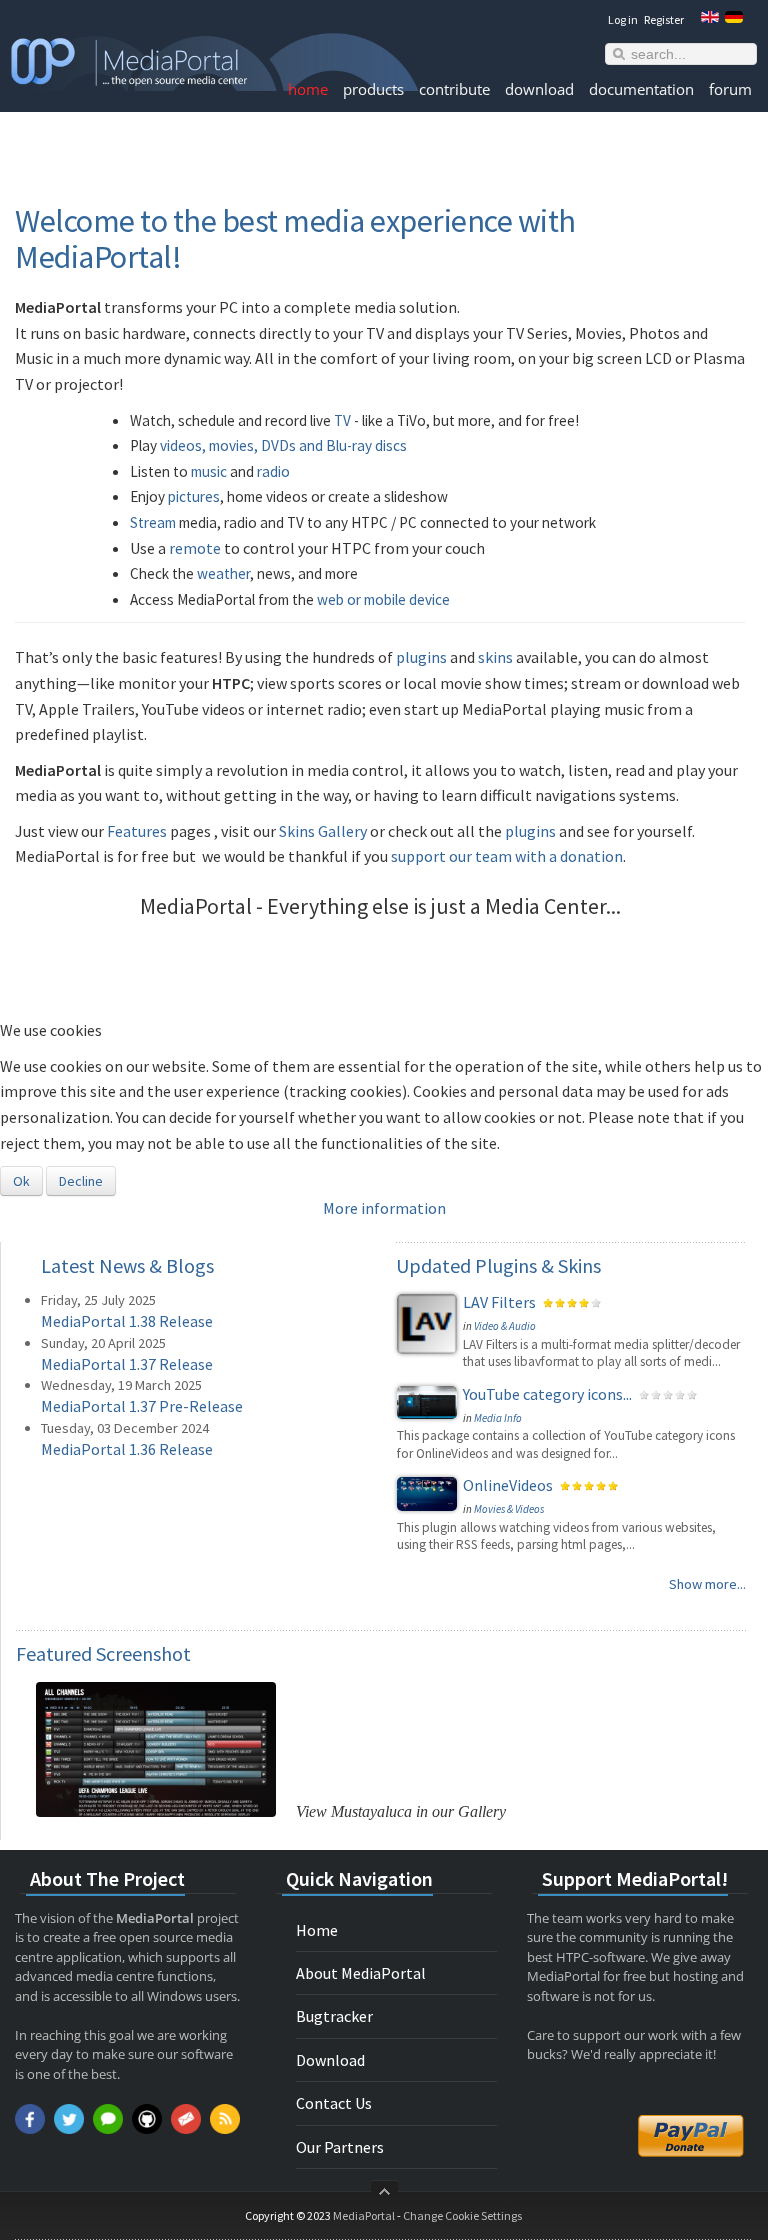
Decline (81, 1181)
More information (384, 1208)
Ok (21, 1181)
